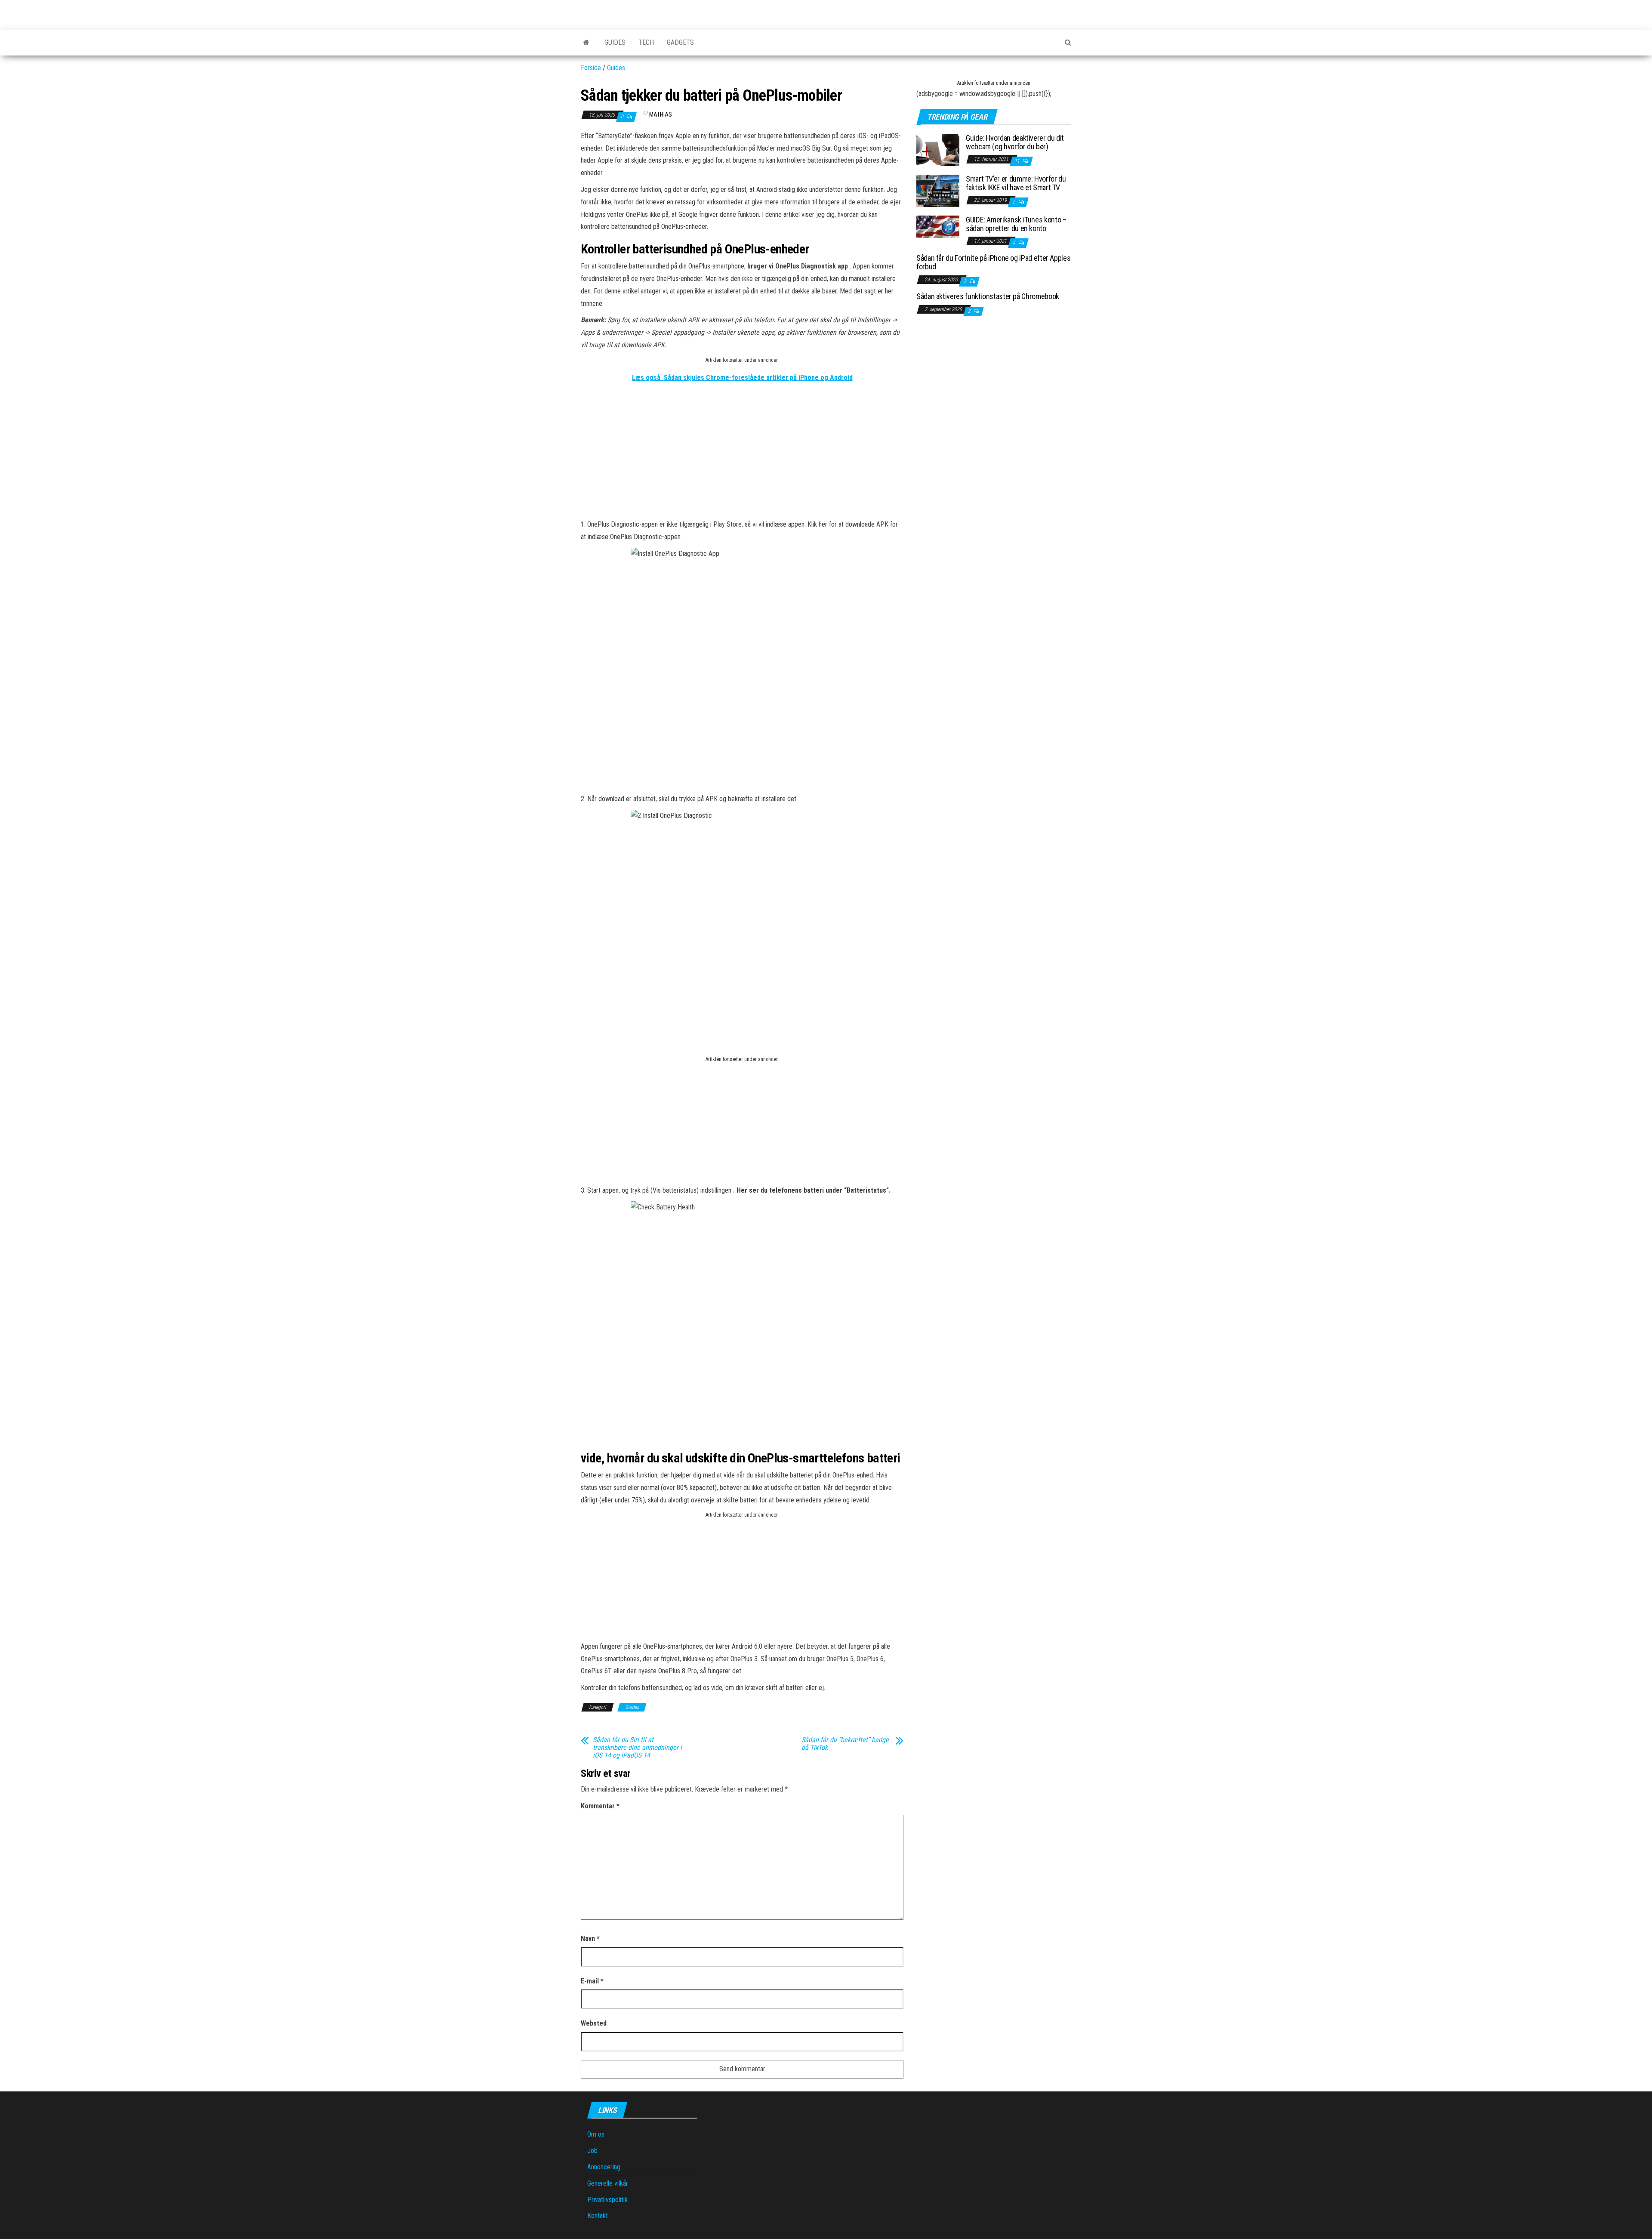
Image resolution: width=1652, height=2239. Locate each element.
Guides (615, 42)
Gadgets (680, 42)
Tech (646, 42)
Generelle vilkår (608, 2183)
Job (592, 2151)
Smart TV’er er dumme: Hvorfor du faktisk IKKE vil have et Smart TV (1016, 183)
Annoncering (604, 2167)
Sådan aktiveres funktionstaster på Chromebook (988, 296)
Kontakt (598, 2216)
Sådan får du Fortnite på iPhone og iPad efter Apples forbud (993, 262)
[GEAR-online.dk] (586, 43)
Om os (596, 2134)
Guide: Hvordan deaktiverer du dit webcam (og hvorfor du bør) (1015, 142)
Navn (590, 1938)
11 (1018, 161)
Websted (594, 2023)
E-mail (592, 1981)
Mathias (661, 114)
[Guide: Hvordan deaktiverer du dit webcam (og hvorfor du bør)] (938, 150)
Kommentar (600, 1806)
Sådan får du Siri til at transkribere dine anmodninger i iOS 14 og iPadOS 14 (637, 1748)
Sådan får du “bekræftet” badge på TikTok (845, 1744)
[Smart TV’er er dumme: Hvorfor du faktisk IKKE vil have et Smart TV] (938, 190)
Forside (591, 68)
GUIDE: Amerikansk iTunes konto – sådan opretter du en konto (1016, 224)
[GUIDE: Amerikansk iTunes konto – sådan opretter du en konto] (938, 226)
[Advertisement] (742, 458)
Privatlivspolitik (607, 2200)
